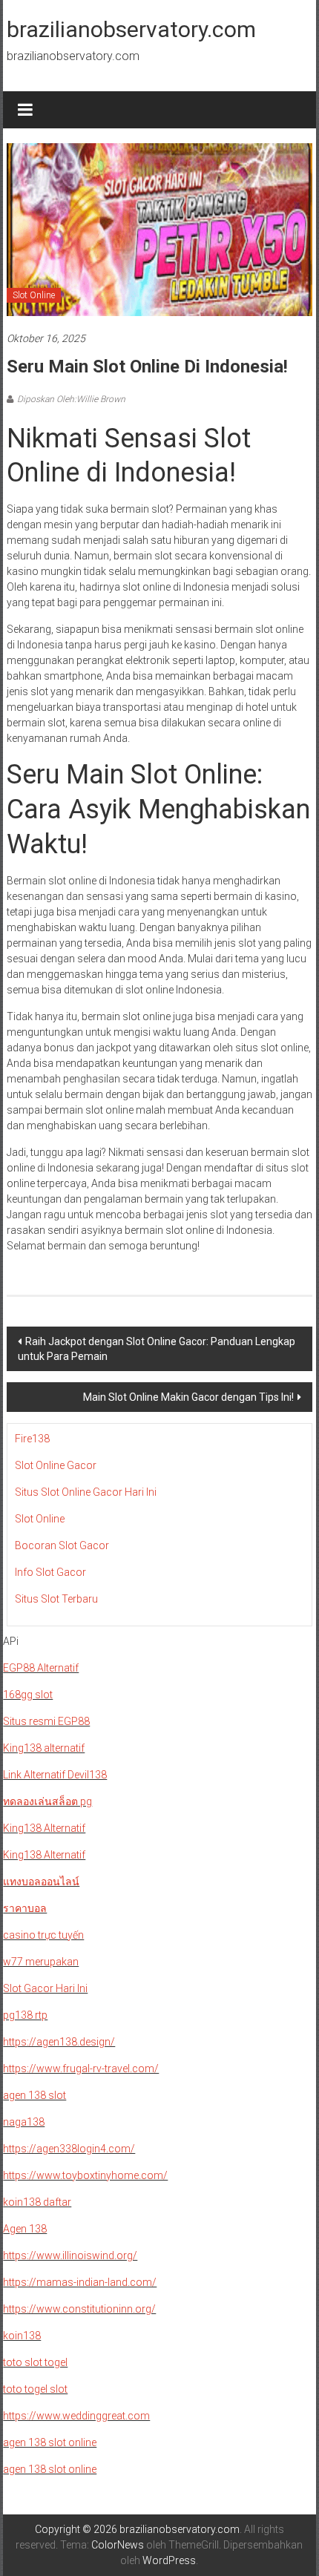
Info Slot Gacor (50, 1572)
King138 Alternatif (44, 1828)
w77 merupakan (41, 1962)
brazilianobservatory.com (131, 29)
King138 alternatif (44, 1748)
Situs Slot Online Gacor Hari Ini (86, 1492)
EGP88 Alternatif (41, 1668)
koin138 (22, 2336)
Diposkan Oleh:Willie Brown (71, 399)
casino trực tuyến (43, 1935)
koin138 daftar (37, 2202)
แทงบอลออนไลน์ (41, 1882)
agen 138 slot (34, 2095)
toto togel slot (35, 2389)
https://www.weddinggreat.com (76, 2416)
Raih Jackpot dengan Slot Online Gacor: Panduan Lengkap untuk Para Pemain (157, 1349)
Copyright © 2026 (77, 2529)
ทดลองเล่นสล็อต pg (47, 1801)
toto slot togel (35, 2362)
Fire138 (32, 1439)
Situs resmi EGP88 (46, 1721)
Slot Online (34, 295)
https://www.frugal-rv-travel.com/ (81, 2069)
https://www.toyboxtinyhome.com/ (85, 2175)
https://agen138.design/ (59, 2042)
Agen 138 (25, 2229)
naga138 (24, 2122)
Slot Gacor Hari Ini (45, 1988)
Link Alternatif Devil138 (55, 1775)
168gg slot (28, 1695)
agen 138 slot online (50, 2442)
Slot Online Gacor (56, 1465)
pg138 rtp (25, 2015)
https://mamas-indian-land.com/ (80, 2282)
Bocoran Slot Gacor (62, 1545)
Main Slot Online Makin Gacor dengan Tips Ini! (188, 1397)
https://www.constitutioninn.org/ (79, 2309)
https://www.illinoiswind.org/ (70, 2255)
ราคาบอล (25, 1908)
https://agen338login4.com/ (69, 2149)
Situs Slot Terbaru (56, 1599)
